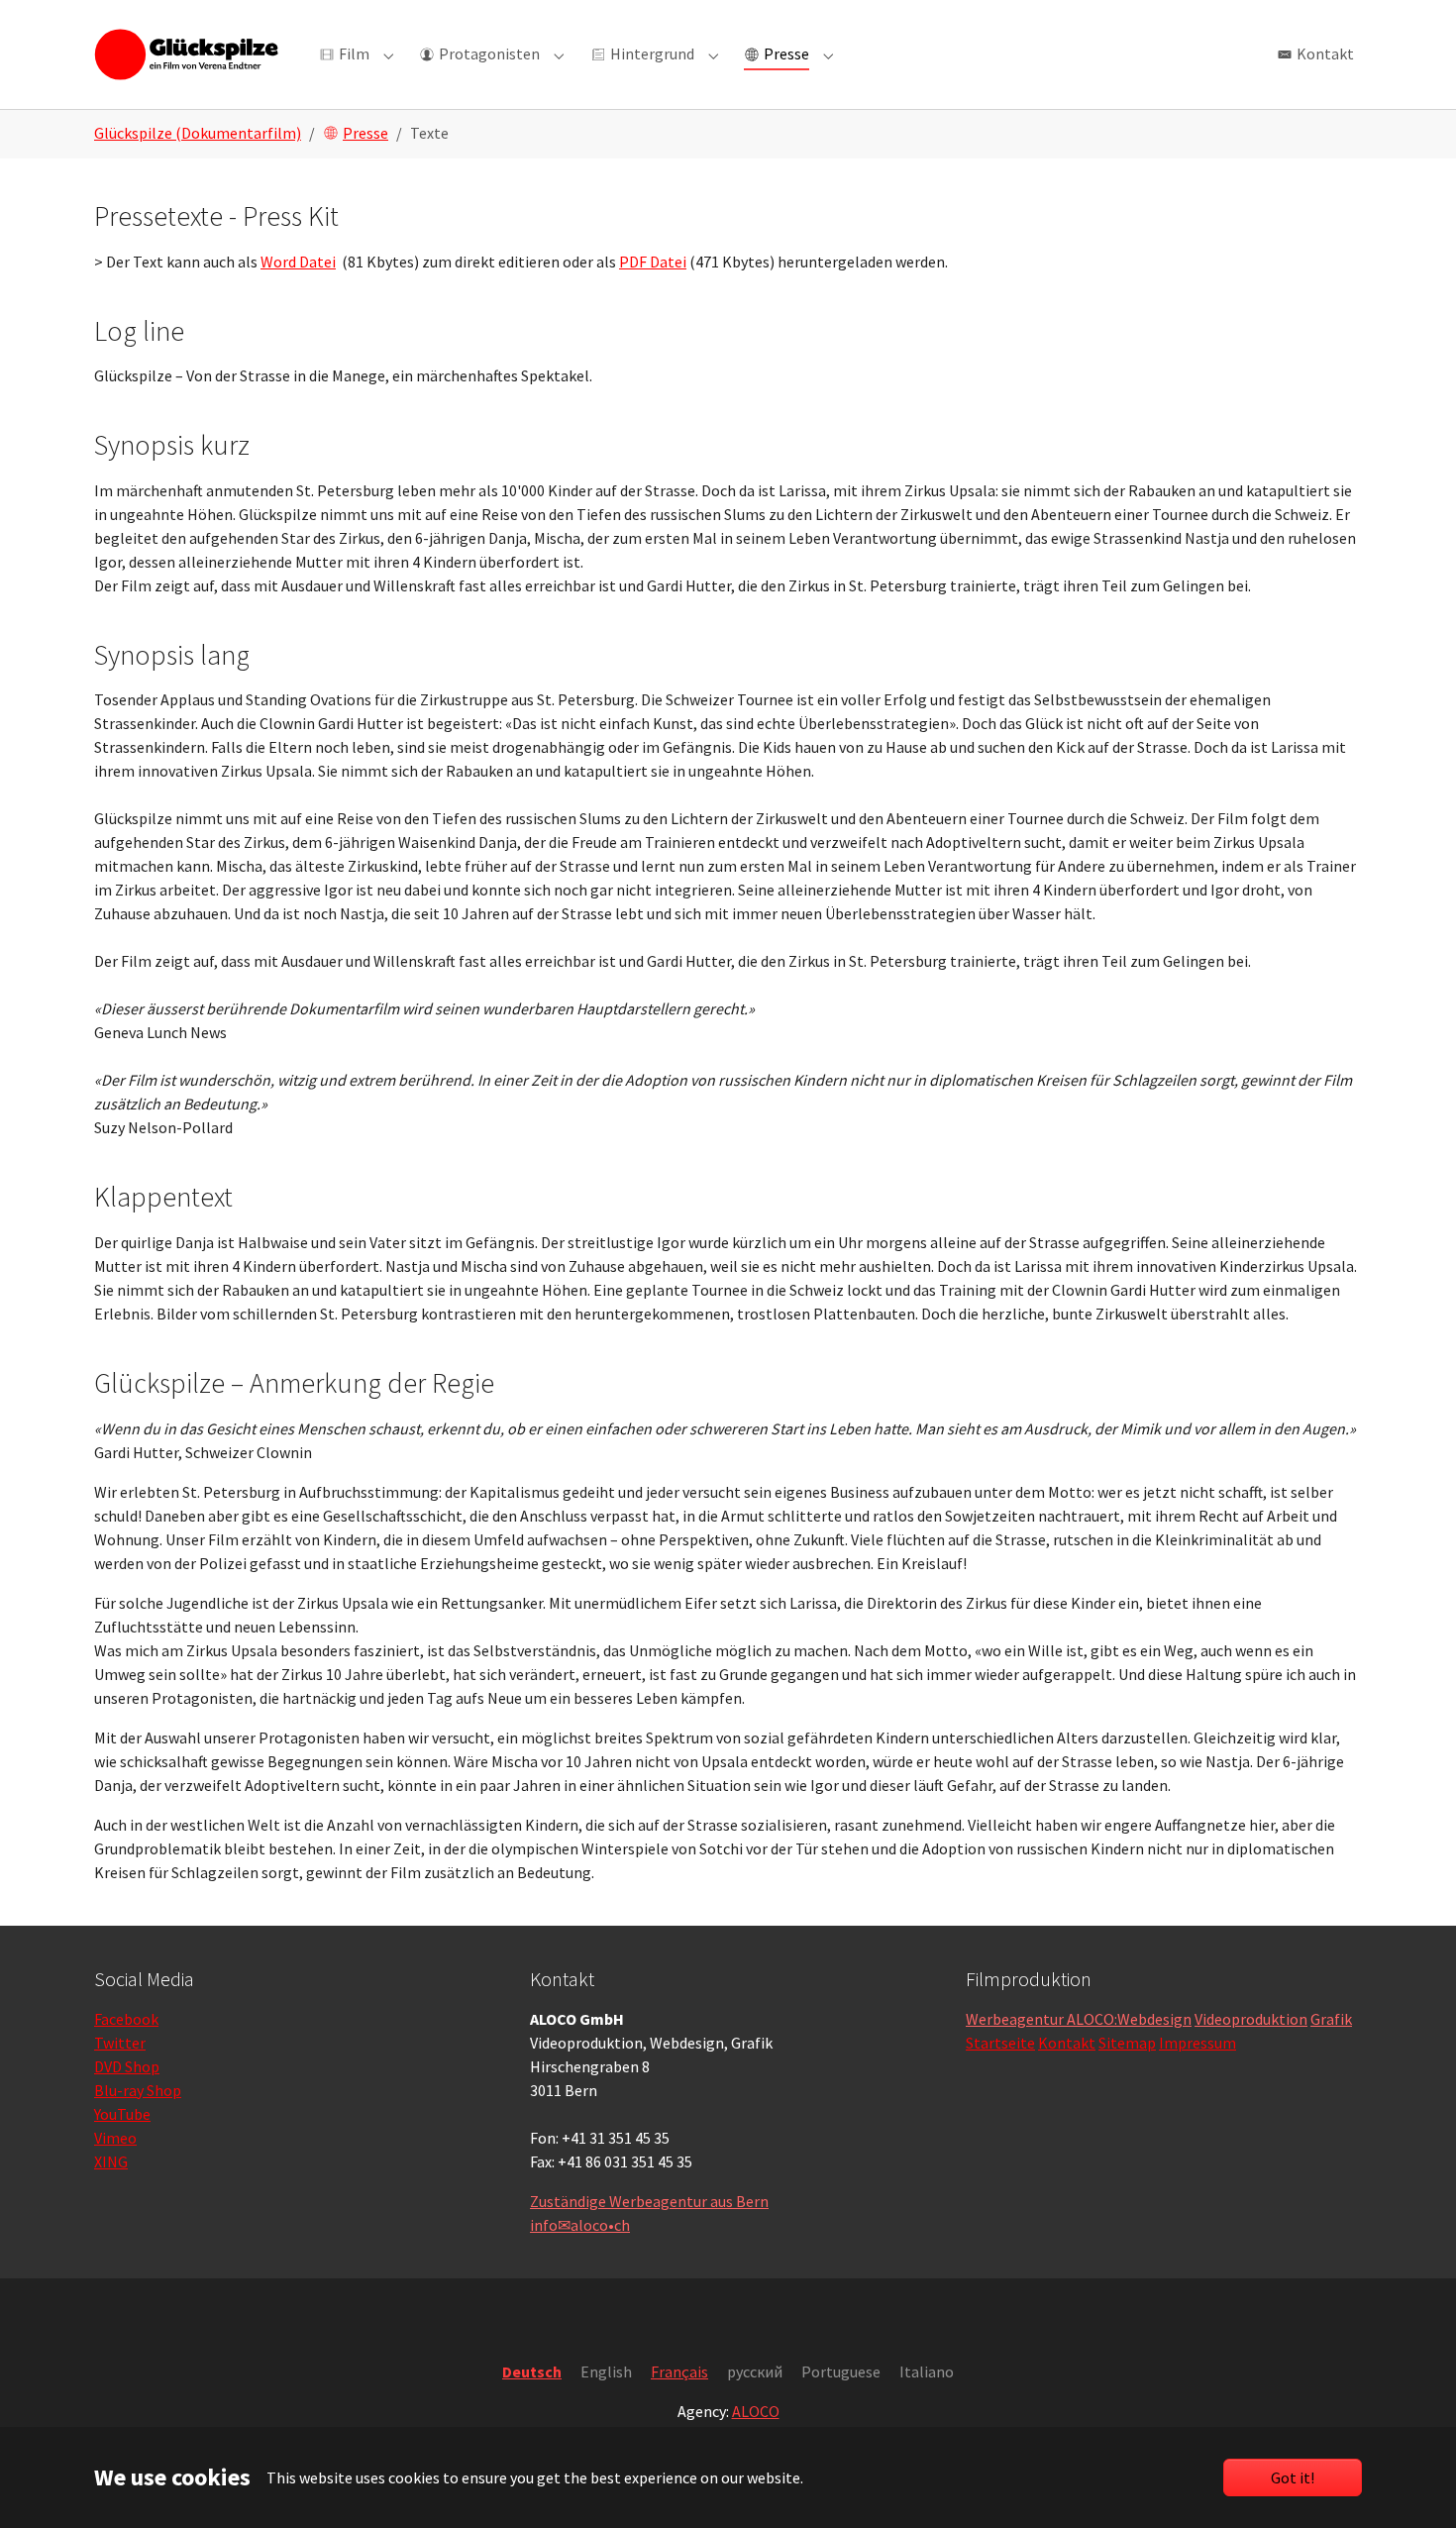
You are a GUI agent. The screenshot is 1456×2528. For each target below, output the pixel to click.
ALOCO (756, 2411)
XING (111, 2161)
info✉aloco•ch (580, 2225)
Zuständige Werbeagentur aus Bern (649, 2201)
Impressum (1197, 2043)
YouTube (122, 2114)
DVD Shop (127, 2066)
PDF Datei (653, 262)
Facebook (126, 2019)
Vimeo (115, 2138)
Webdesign (1154, 2019)
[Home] (187, 54)
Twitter (120, 2043)
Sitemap (1127, 2043)
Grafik (1331, 2019)
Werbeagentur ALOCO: (1041, 2019)
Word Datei (298, 262)
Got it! (1293, 2477)
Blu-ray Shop (138, 2090)
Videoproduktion (1251, 2019)
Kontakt (1067, 2043)
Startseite (1000, 2043)
